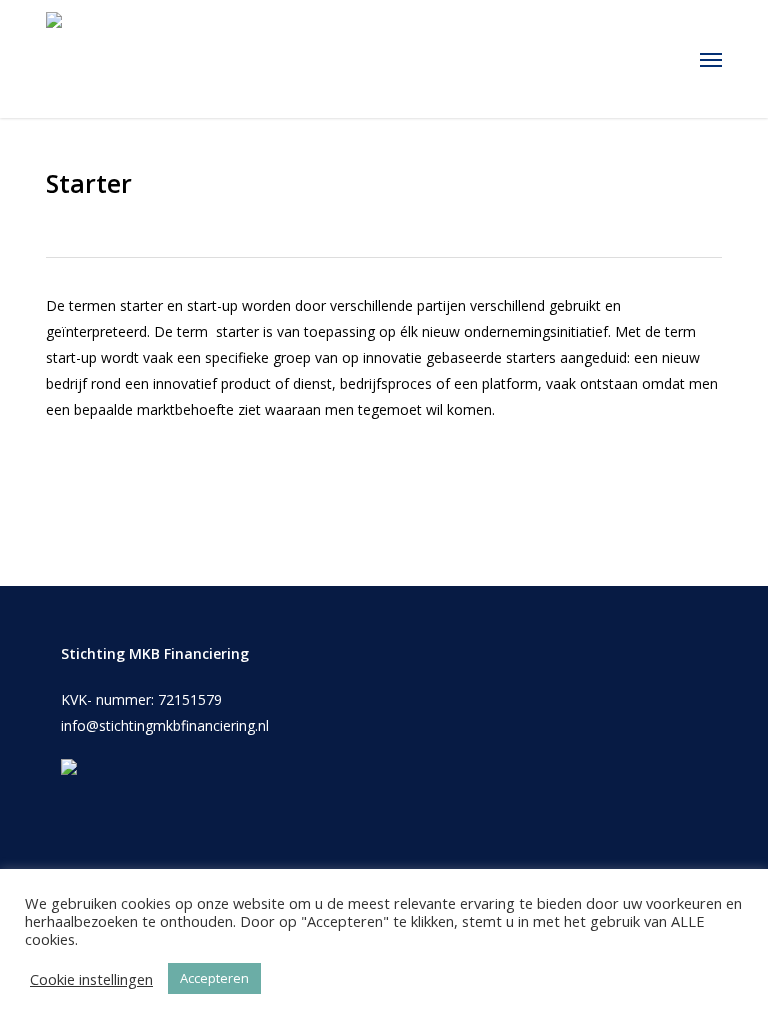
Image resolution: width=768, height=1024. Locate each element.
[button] (711, 59)
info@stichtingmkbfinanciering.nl (165, 725)
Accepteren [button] (214, 978)
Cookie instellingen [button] (91, 979)
